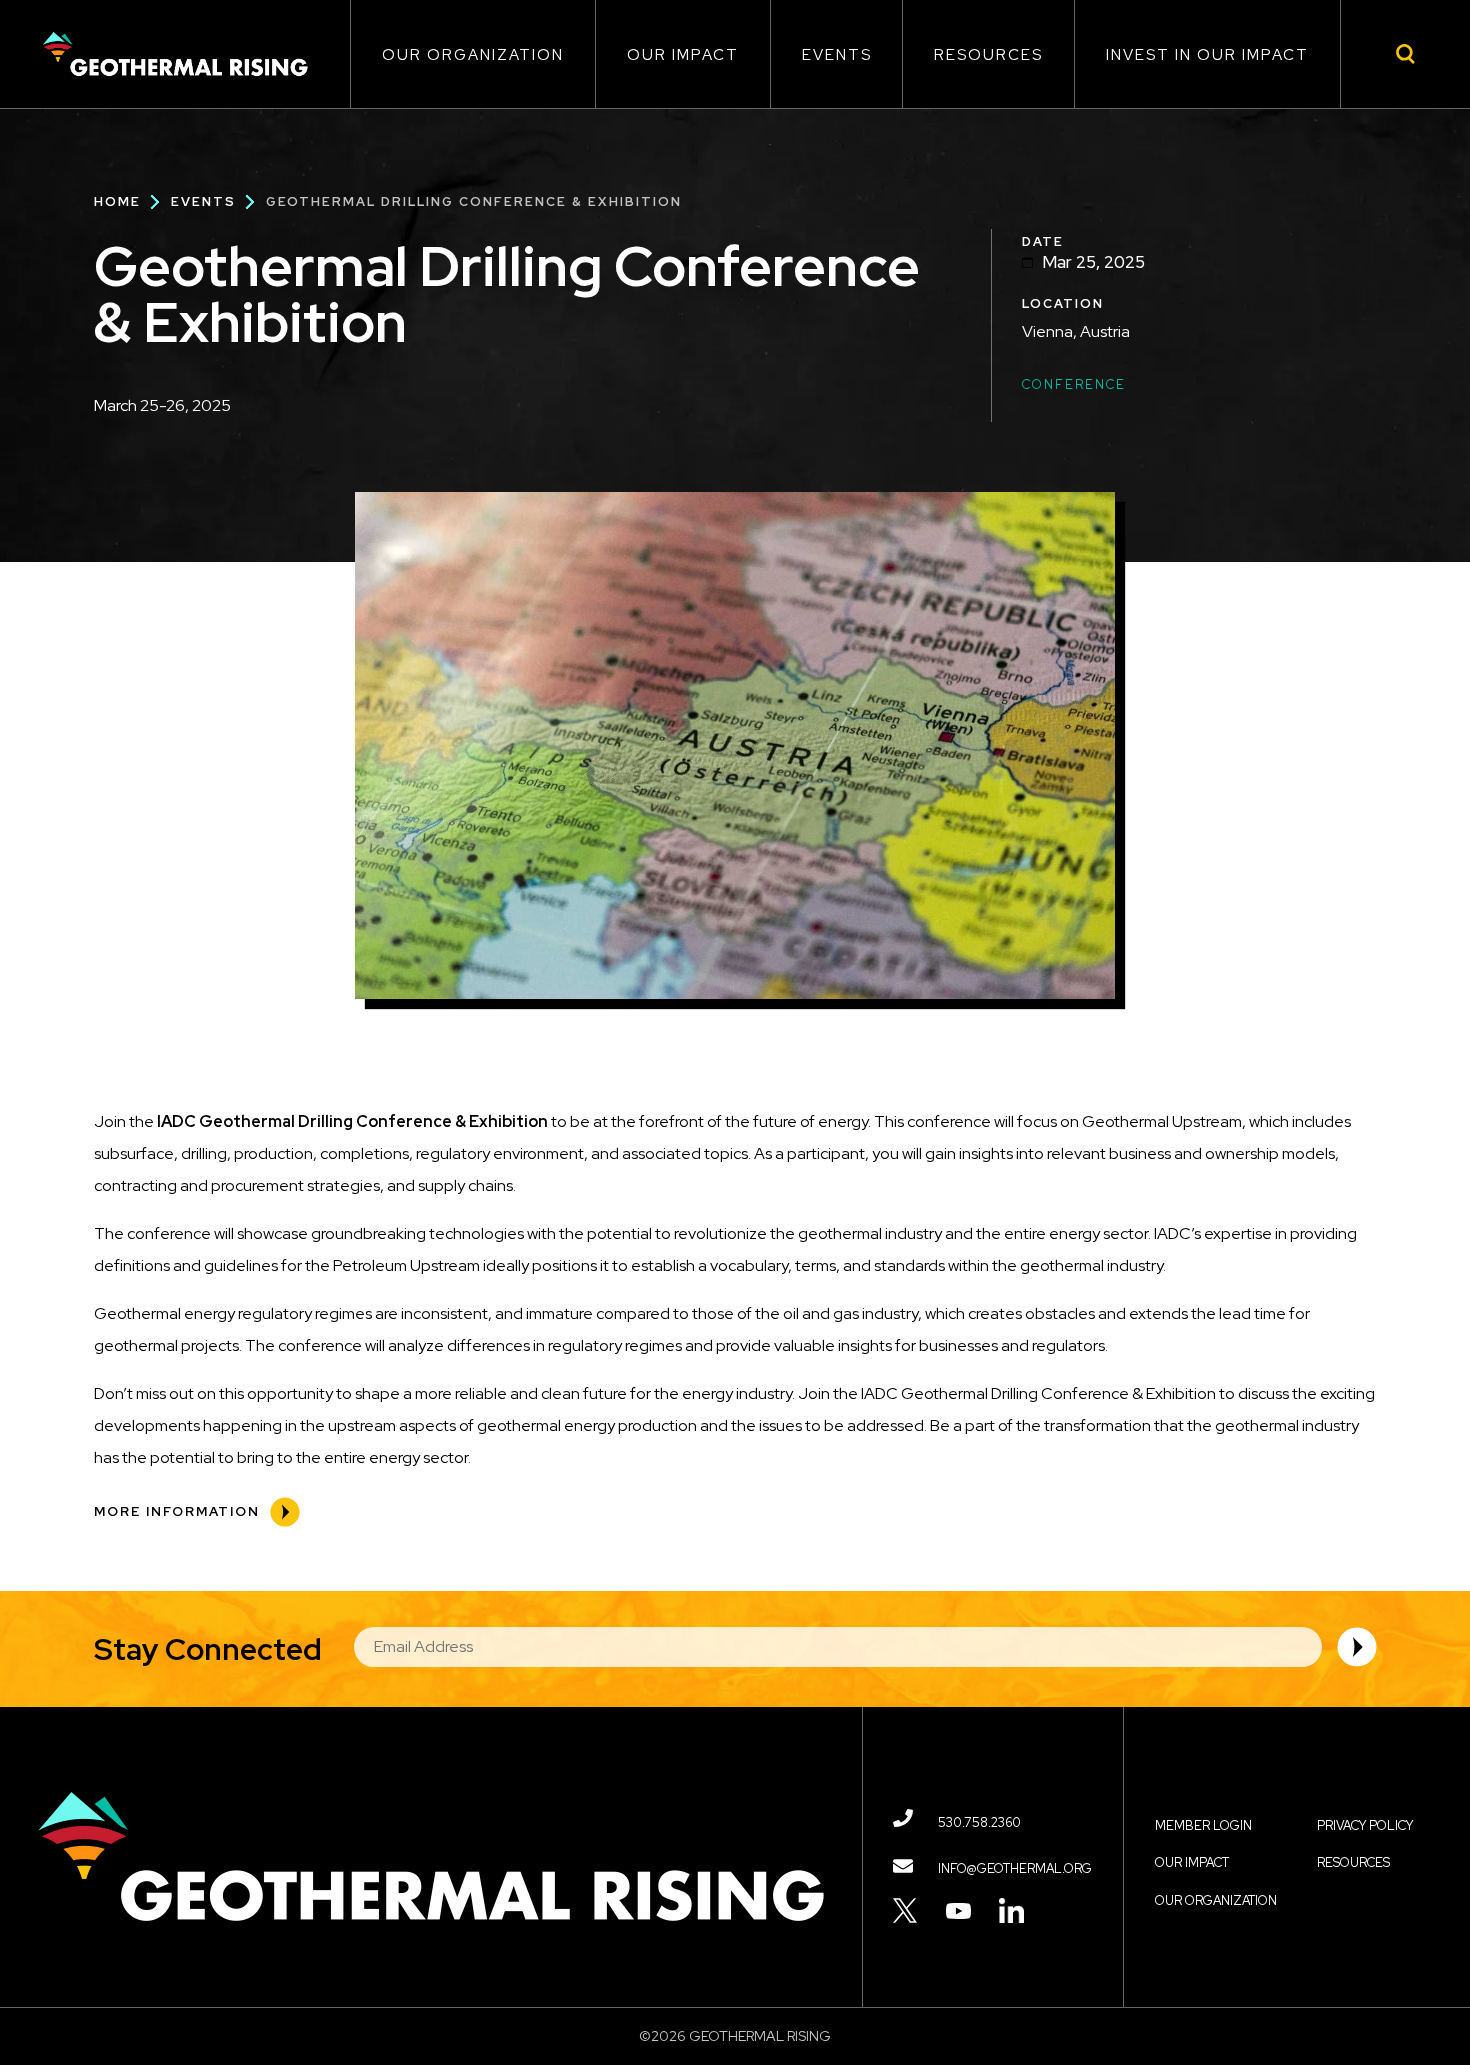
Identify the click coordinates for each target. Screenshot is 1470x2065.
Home (117, 201)
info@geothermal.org (1015, 1868)
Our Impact (683, 55)
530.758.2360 (979, 1822)
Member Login (1203, 1825)
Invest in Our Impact (1207, 55)
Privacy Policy (1365, 1825)
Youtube (958, 1910)
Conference (1074, 384)
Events (837, 55)
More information (177, 1511)
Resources (988, 55)
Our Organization (473, 55)
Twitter (905, 1910)
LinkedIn (1011, 1910)
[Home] (175, 54)
